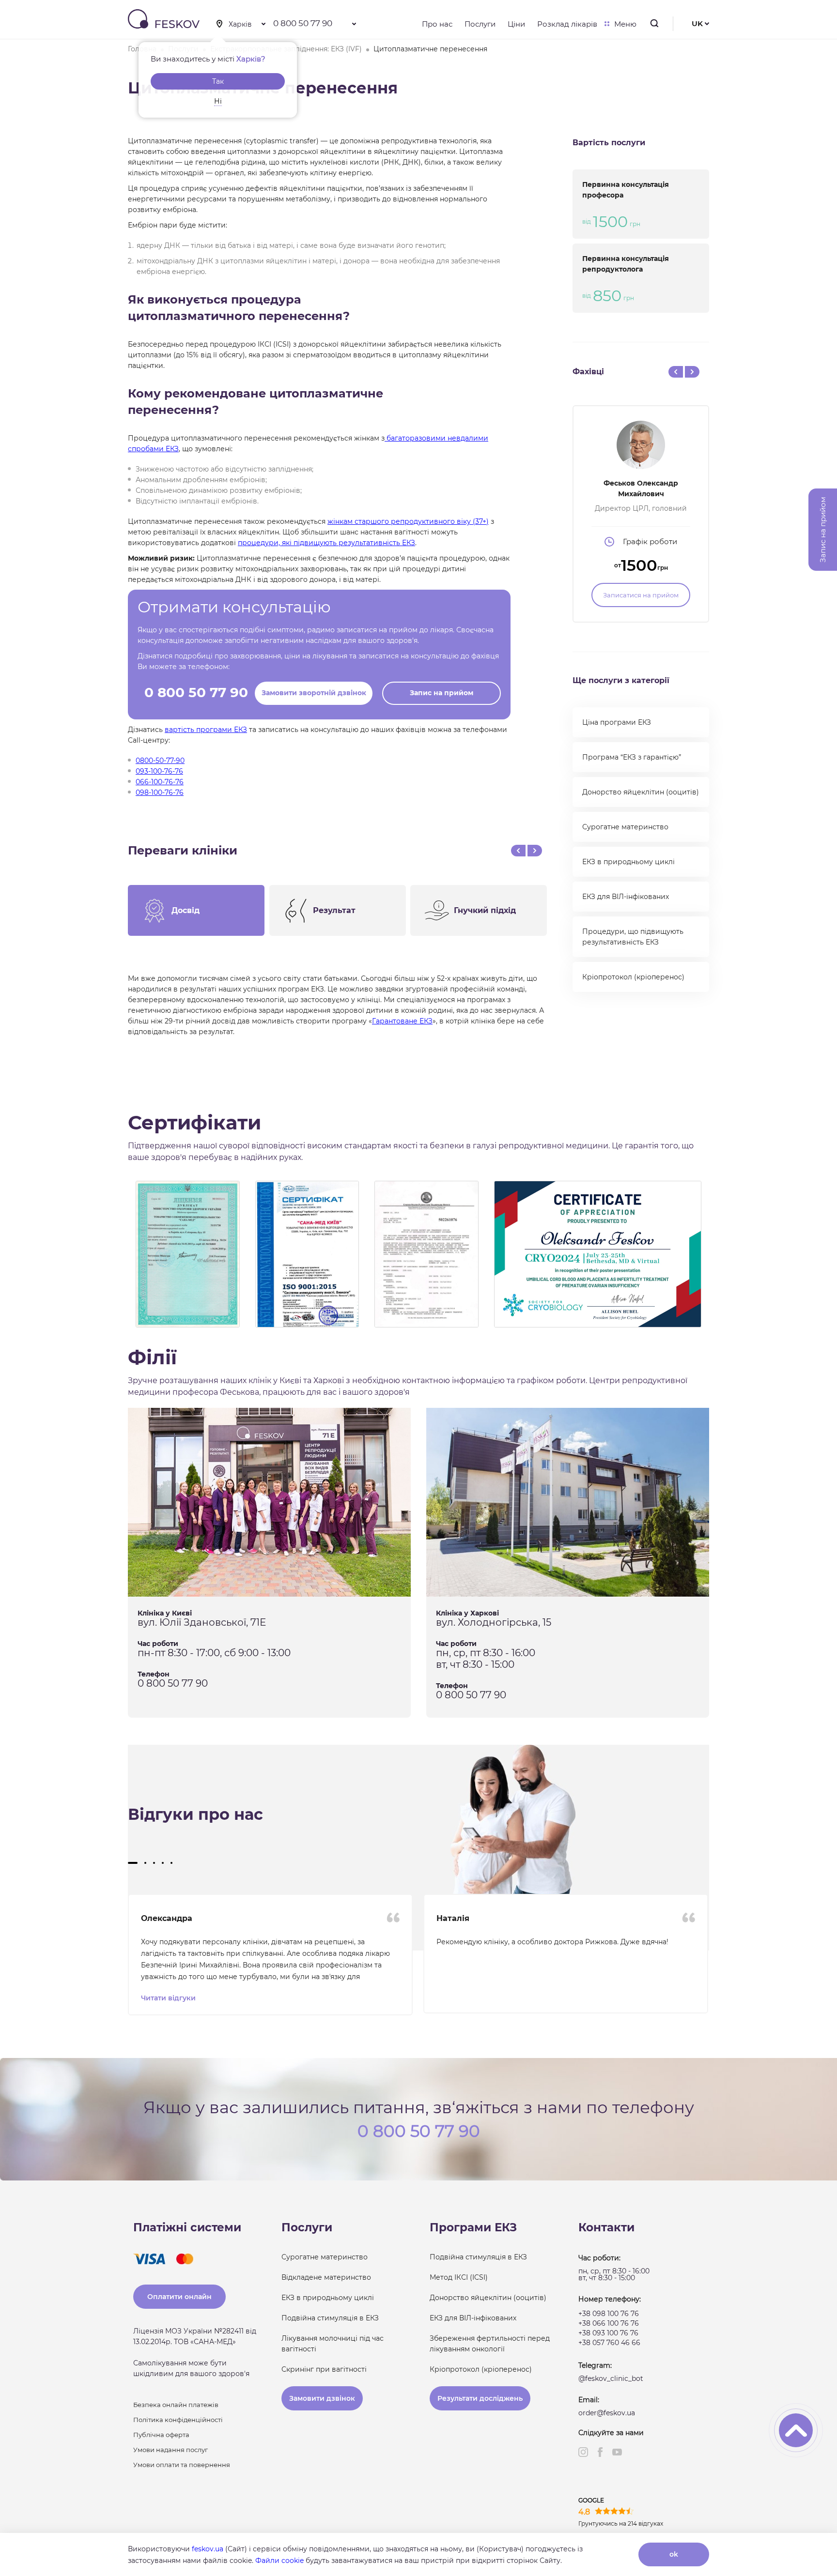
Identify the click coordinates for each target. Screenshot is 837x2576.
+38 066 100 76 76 (609, 2323)
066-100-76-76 (160, 782)
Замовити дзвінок (322, 2398)
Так (218, 81)
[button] (133, 1863)
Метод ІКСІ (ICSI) (459, 2277)
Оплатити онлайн (179, 2297)
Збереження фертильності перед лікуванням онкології (490, 2344)
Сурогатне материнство (625, 827)
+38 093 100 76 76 (608, 2333)
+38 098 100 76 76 (609, 2314)
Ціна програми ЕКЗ (617, 722)
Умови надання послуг (170, 2450)
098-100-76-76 (160, 793)
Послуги (480, 24)
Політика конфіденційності (178, 2420)
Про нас (437, 24)
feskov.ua (208, 2549)
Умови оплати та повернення (182, 2465)
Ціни (516, 24)
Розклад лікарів (567, 24)
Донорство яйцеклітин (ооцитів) (641, 792)
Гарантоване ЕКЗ (402, 1021)
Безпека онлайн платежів (176, 2405)
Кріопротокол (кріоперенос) (633, 977)
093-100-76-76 (159, 771)
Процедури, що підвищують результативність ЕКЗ (633, 937)
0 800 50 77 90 (303, 23)
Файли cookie (279, 2561)
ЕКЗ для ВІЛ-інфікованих (626, 897)
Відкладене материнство (326, 2277)
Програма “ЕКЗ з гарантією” (632, 757)
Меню (625, 24)
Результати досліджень (480, 2398)
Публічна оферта (161, 2435)
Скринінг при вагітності (324, 2369)
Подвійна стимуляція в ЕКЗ (330, 2318)
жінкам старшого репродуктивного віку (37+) (408, 521)
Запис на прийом (442, 693)
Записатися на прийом (641, 595)
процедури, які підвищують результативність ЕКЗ (326, 543)
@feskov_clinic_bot (611, 2378)
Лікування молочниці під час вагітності (333, 2344)
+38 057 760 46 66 (609, 2343)
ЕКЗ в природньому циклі (628, 862)
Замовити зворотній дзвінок (314, 693)
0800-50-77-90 (160, 761)
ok (674, 2554)
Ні (218, 101)
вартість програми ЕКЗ (206, 730)
